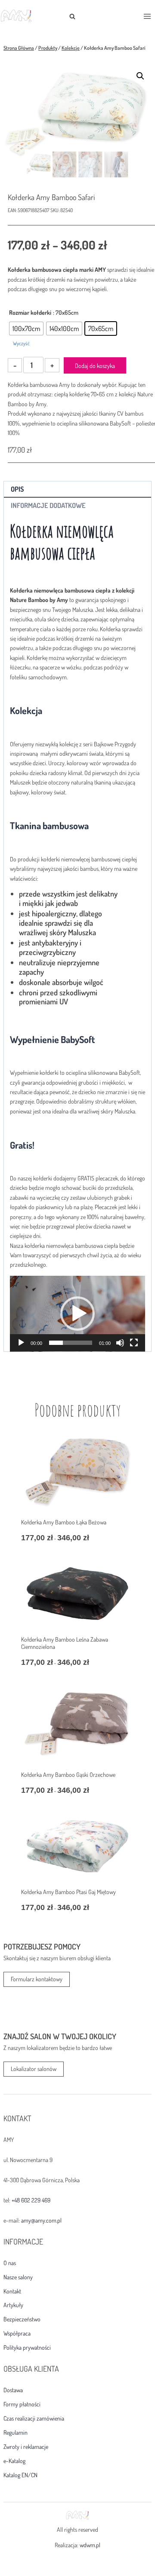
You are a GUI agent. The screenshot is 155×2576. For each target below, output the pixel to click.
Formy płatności (22, 2404)
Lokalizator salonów (34, 2069)
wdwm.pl (90, 2545)
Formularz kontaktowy (37, 1979)
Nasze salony (18, 2277)
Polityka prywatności (27, 2348)
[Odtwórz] (21, 1343)
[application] (77, 1314)
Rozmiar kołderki (30, 312)
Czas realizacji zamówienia (34, 2418)
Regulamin (15, 2433)
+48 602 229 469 (31, 2200)
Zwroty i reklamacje (26, 2447)
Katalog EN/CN (20, 2475)
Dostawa (13, 2390)
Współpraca (17, 2333)
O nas (10, 2263)
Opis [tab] (17, 489)
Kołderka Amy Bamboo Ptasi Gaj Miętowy (68, 1892)
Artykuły (13, 2305)
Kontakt (12, 2291)
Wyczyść (21, 343)
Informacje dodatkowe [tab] (48, 505)
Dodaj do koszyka (95, 366)
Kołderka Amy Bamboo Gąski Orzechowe (68, 1775)
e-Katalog (14, 2461)
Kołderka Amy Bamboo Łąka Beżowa (64, 1522)
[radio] (26, 328)
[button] (140, 76)
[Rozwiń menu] (147, 16)
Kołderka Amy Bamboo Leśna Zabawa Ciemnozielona (65, 1643)
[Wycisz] (120, 1343)
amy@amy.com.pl (41, 2220)
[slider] (71, 1343)
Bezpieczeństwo (22, 2319)
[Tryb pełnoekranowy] (134, 1343)
